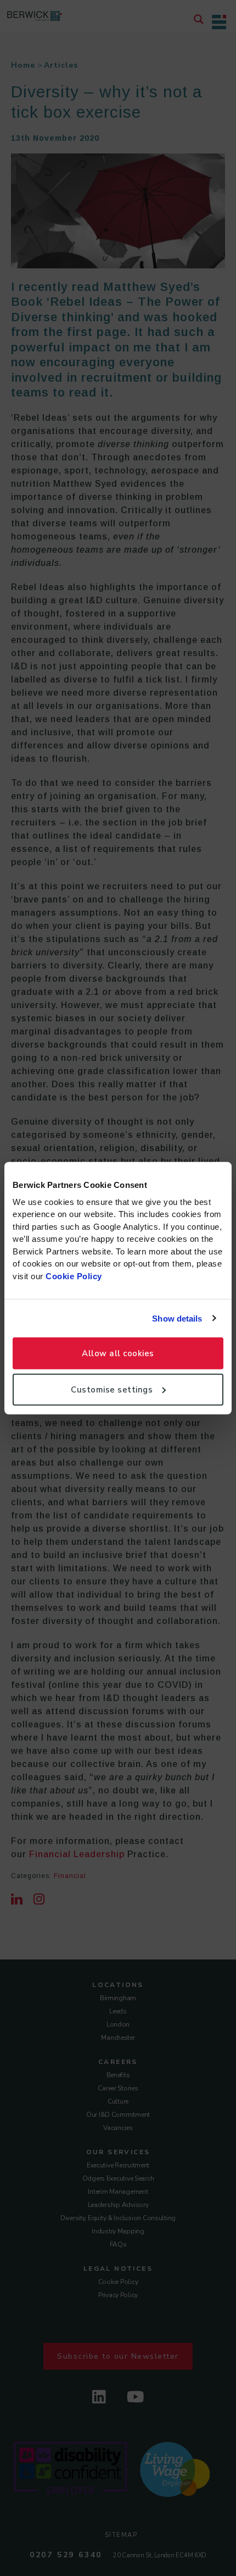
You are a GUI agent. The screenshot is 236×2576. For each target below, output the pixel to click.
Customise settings (112, 1389)
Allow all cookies (118, 1353)
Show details (177, 1318)
